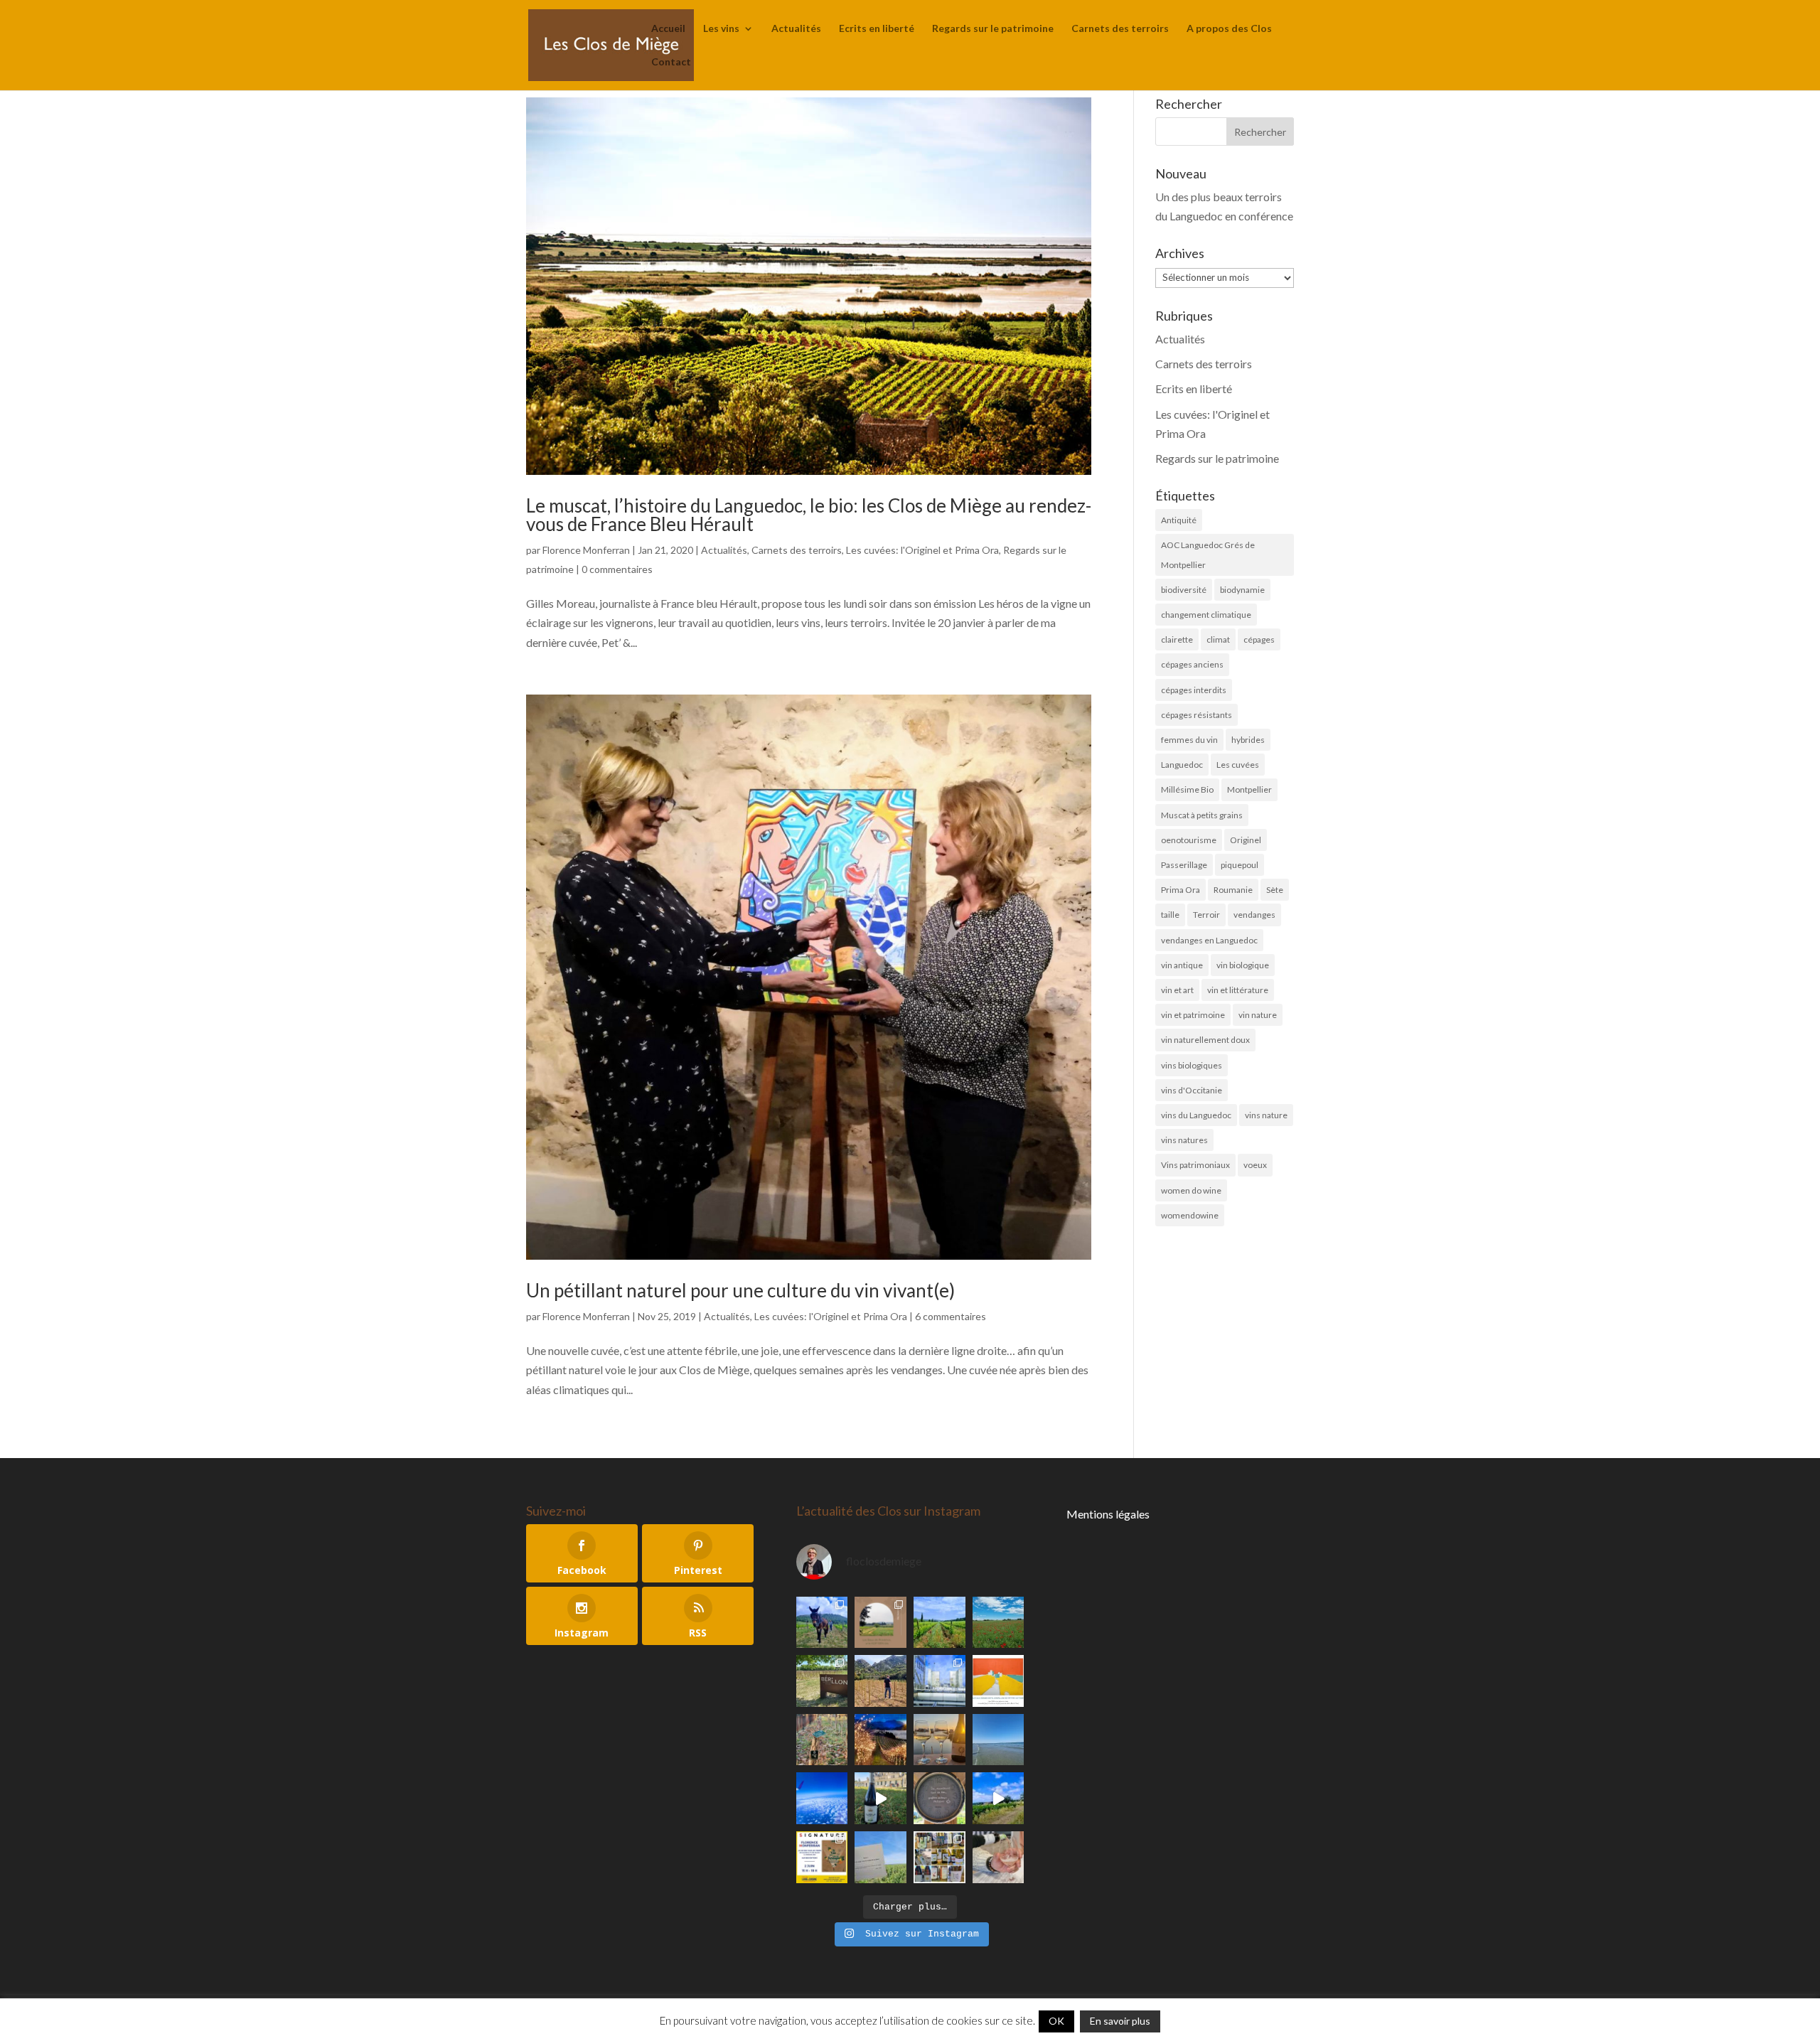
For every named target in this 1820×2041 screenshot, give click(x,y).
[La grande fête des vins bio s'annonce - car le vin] (999, 1857)
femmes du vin (1189, 740)
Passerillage (1184, 865)
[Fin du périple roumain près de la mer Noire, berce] (999, 1740)
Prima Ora (1181, 890)
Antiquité (1179, 520)
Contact (671, 62)
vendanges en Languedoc (1209, 940)
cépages (1259, 639)
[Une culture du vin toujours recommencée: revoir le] (940, 1681)
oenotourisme (1189, 840)
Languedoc (1182, 765)
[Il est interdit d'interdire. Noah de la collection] (822, 1740)
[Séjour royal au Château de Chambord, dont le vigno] (880, 1798)
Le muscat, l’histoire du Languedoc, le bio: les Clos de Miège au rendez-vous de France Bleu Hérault (809, 515)
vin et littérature (1238, 990)
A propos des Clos (1229, 29)
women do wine (1191, 1190)
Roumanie (1233, 890)
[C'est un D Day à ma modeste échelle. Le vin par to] (880, 1857)
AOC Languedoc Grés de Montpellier (1208, 555)
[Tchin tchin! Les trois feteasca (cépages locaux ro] (940, 1740)
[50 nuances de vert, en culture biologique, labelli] (940, 1623)
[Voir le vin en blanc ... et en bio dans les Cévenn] (940, 1857)
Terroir (1206, 915)
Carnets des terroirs (1120, 29)
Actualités (796, 29)
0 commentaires (617, 569)
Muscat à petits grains (1202, 815)
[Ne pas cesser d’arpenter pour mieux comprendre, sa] (822, 1623)
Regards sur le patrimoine (993, 29)
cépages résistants (1197, 715)
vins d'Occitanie (1192, 1090)
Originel (1246, 840)
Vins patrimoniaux (1195, 1165)
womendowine (1190, 1215)
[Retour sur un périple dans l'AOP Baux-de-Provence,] (880, 1623)
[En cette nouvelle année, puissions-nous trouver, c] (999, 1681)
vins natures (1184, 1140)
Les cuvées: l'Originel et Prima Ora (922, 550)
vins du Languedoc (1196, 1115)
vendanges (1254, 915)
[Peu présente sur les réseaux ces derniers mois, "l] (880, 1681)
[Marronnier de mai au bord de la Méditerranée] (999, 1623)
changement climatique (1206, 615)
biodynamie (1242, 590)
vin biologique (1243, 965)
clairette (1177, 639)
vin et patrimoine (1193, 1015)
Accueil (668, 29)
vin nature (1258, 1015)
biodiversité (1184, 590)
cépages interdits (1194, 690)
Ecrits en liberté (877, 29)
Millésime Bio (1187, 789)
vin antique (1182, 965)
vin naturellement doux (1205, 1040)
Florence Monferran (586, 550)
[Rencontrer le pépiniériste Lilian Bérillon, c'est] (822, 1681)
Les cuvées (1238, 765)
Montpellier (1249, 789)
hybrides (1248, 740)
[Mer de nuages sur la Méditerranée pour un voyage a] (822, 1798)
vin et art (1177, 990)
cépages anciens (1192, 664)
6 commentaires (951, 1316)
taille (1170, 915)
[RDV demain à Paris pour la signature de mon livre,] (822, 1857)
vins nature (1266, 1115)
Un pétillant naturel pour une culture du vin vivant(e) (740, 1290)
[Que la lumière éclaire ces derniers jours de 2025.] (880, 1740)
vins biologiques (1192, 1065)
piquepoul (1240, 865)
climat (1218, 639)
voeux (1255, 1165)
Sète (1275, 890)
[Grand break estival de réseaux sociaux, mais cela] (940, 1798)
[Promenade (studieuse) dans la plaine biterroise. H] (999, 1798)
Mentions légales (1108, 1514)
